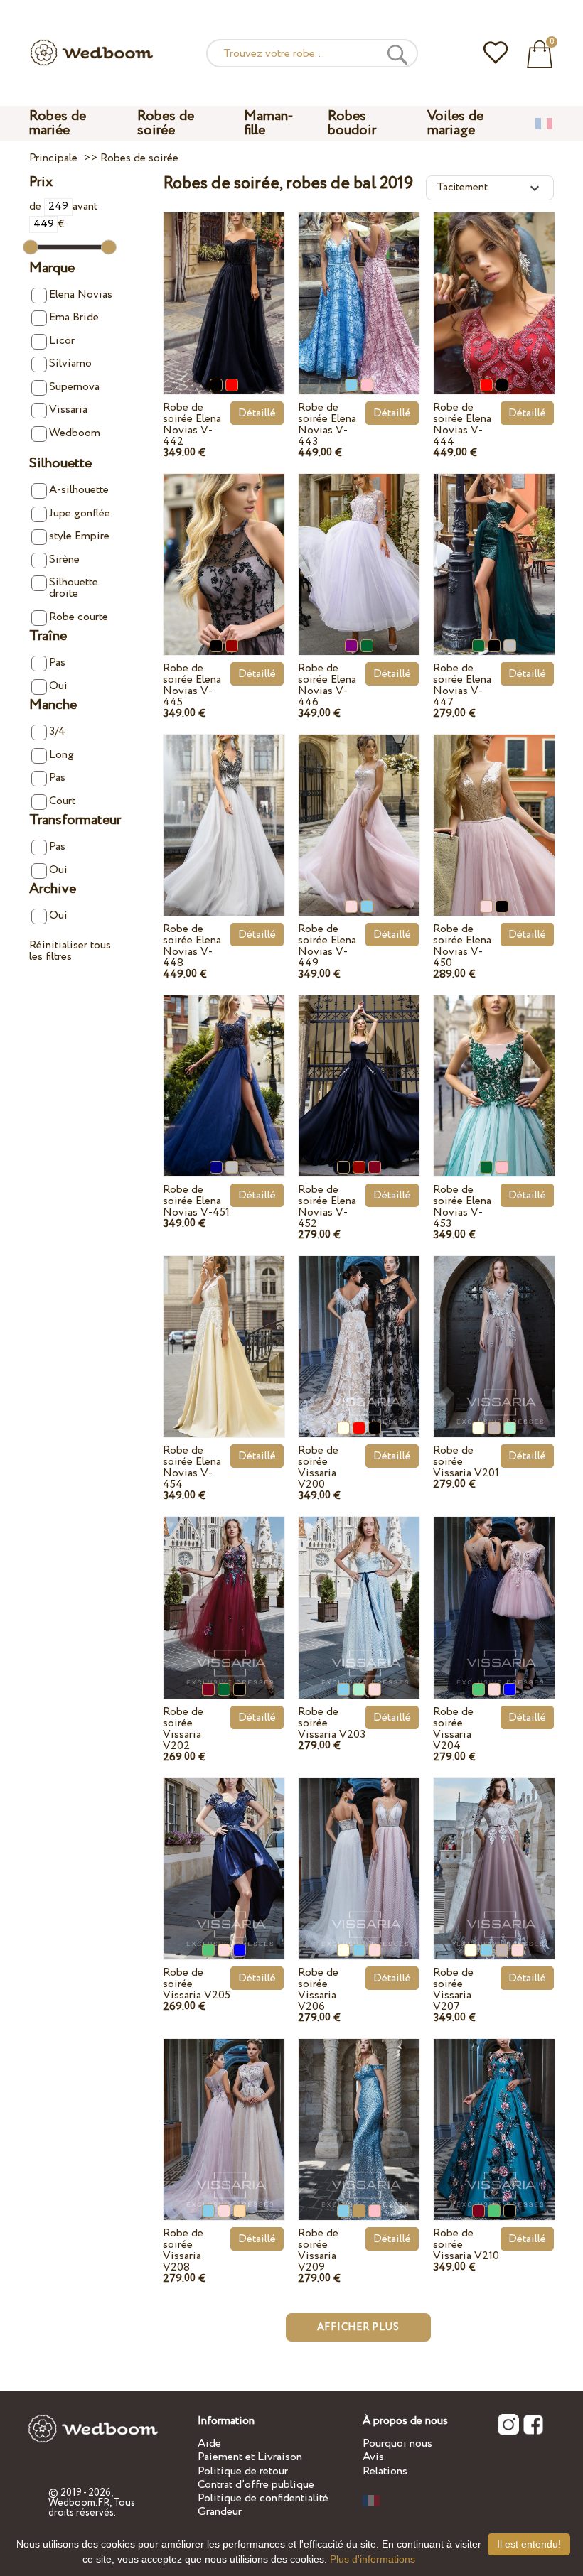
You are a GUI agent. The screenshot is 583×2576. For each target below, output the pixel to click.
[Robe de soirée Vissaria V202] (224, 1592)
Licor (62, 341)
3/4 (57, 731)
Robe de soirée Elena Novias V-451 (196, 1201)
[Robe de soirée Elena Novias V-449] (359, 810)
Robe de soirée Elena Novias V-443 (327, 424)
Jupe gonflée (80, 513)
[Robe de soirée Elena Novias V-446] (359, 550)
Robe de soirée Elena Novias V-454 (192, 1467)
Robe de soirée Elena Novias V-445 (192, 685)
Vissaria (68, 410)
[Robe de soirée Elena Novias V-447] (494, 550)
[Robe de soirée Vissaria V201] (494, 1332)
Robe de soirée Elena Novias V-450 (462, 946)
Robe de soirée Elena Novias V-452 (327, 1207)
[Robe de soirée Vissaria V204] (494, 1592)
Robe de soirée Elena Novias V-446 (327, 685)
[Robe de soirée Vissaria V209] (359, 2115)
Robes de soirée (166, 123)
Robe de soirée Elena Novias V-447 (462, 685)
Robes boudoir (352, 123)
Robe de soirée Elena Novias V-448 (192, 946)
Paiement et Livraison (250, 2457)
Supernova (74, 387)
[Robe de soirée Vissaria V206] (359, 1854)
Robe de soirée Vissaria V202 (183, 1729)
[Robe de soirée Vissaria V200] (359, 1332)
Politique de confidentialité (263, 2498)
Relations (385, 2471)
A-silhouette (79, 490)
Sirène (64, 559)
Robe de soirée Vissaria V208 (183, 2250)
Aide (209, 2444)
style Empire (79, 536)
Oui (58, 686)
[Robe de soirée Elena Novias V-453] (494, 1071)
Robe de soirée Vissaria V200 (318, 1467)
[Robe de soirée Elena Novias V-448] (224, 810)
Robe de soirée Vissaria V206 (318, 1990)
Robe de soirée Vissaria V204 (453, 1729)
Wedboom (75, 433)
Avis (373, 2457)
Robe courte (79, 617)
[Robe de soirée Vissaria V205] (224, 1854)
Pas (57, 662)
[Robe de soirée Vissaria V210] (494, 2115)
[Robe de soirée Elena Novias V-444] (494, 288)
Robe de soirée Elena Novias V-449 (327, 946)
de (37, 206)
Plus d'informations (373, 2559)
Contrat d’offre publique (256, 2485)
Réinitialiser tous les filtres (70, 951)
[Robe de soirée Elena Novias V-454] (224, 1332)
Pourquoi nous (397, 2444)
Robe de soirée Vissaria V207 (453, 1990)
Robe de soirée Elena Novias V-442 (192, 424)
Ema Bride (74, 317)
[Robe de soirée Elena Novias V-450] (494, 810)
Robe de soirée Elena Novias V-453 (462, 1207)
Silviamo (70, 363)
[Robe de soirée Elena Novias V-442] (224, 288)
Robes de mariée (58, 123)
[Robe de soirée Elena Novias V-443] (359, 288)
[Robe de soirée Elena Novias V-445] (224, 550)
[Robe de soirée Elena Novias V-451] (224, 1071)
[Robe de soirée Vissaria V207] (494, 1854)
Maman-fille (269, 123)
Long (61, 755)
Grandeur (220, 2512)
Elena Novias (81, 294)
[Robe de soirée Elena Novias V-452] (359, 1071)
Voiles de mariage (455, 123)
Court (62, 801)
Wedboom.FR (79, 2503)
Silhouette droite (74, 588)
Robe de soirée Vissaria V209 (318, 2250)
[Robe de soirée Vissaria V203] (359, 1592)
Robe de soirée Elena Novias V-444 (462, 424)
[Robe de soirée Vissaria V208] (224, 2115)
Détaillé (257, 413)
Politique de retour (243, 2471)
